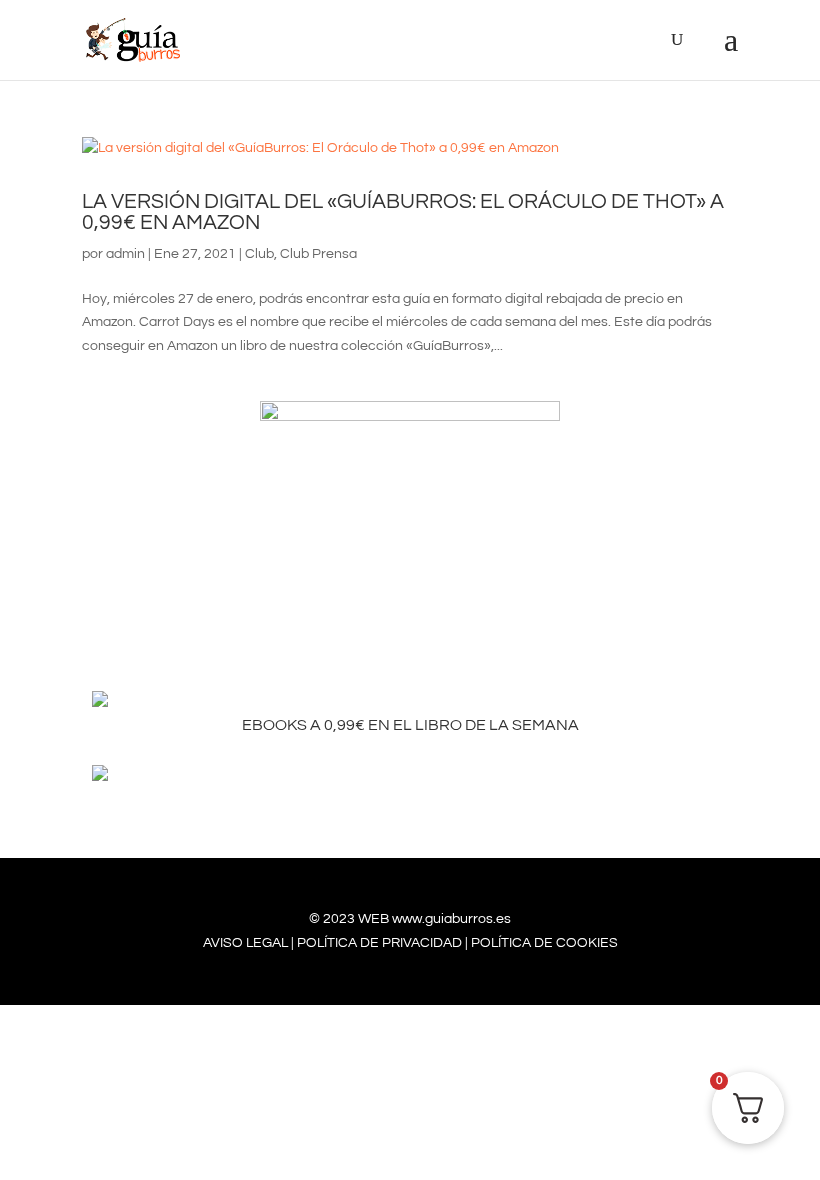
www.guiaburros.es (451, 919)
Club (259, 254)
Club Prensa (318, 254)
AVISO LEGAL (245, 943)
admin (125, 254)
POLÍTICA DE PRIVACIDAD (379, 943)
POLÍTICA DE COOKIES (544, 943)
